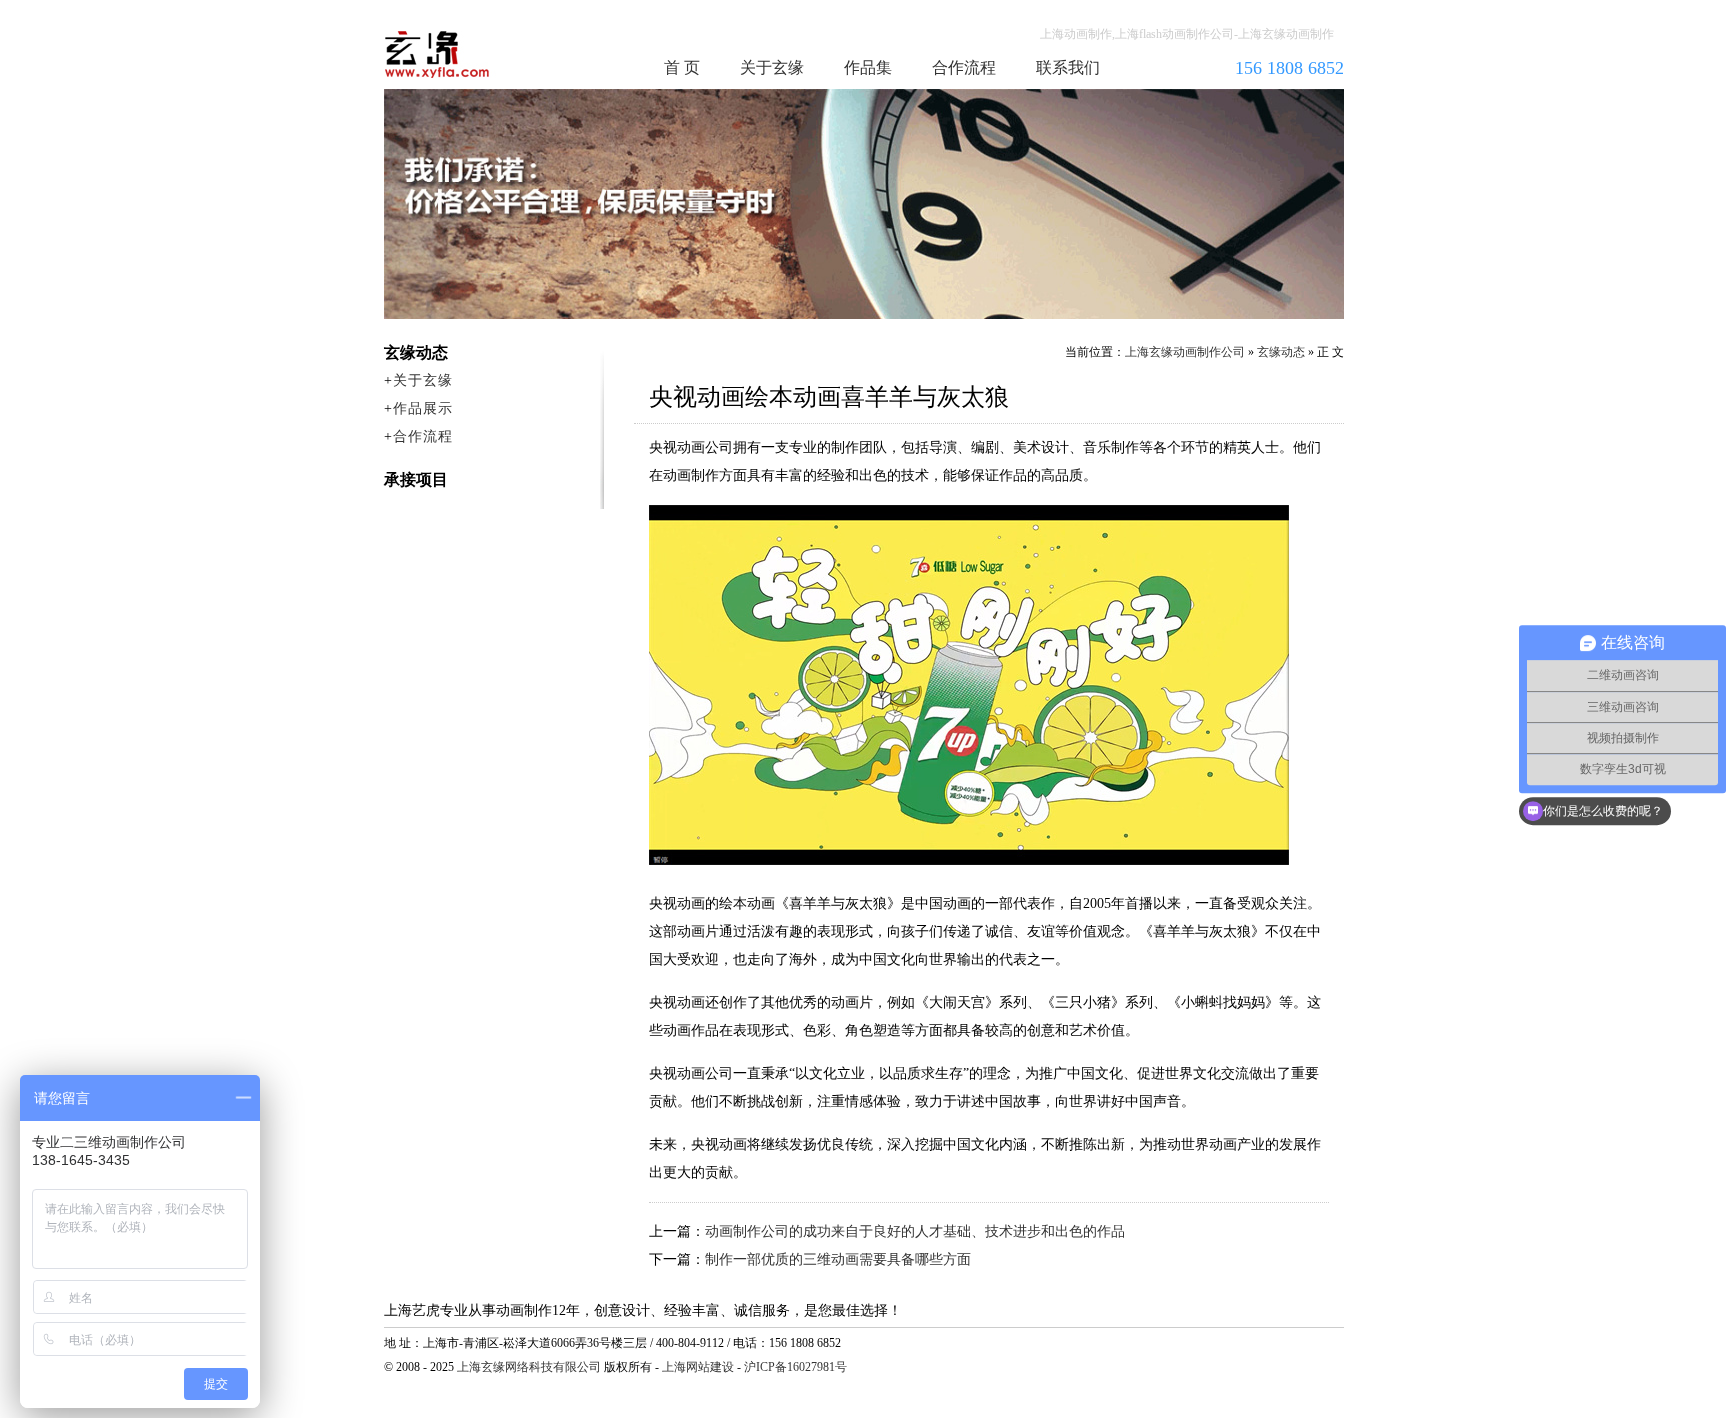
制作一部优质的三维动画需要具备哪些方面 (838, 1259)
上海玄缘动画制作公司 (1185, 352)
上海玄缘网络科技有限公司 (529, 1367)
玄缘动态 (1281, 352)
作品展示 (423, 408)
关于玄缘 (772, 67)
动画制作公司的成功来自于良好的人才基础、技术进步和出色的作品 (915, 1231)
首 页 (682, 67)
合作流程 (964, 67)
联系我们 (1068, 67)
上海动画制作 (475, 54)
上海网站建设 (698, 1367)
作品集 (868, 67)
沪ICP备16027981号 (795, 1367)
